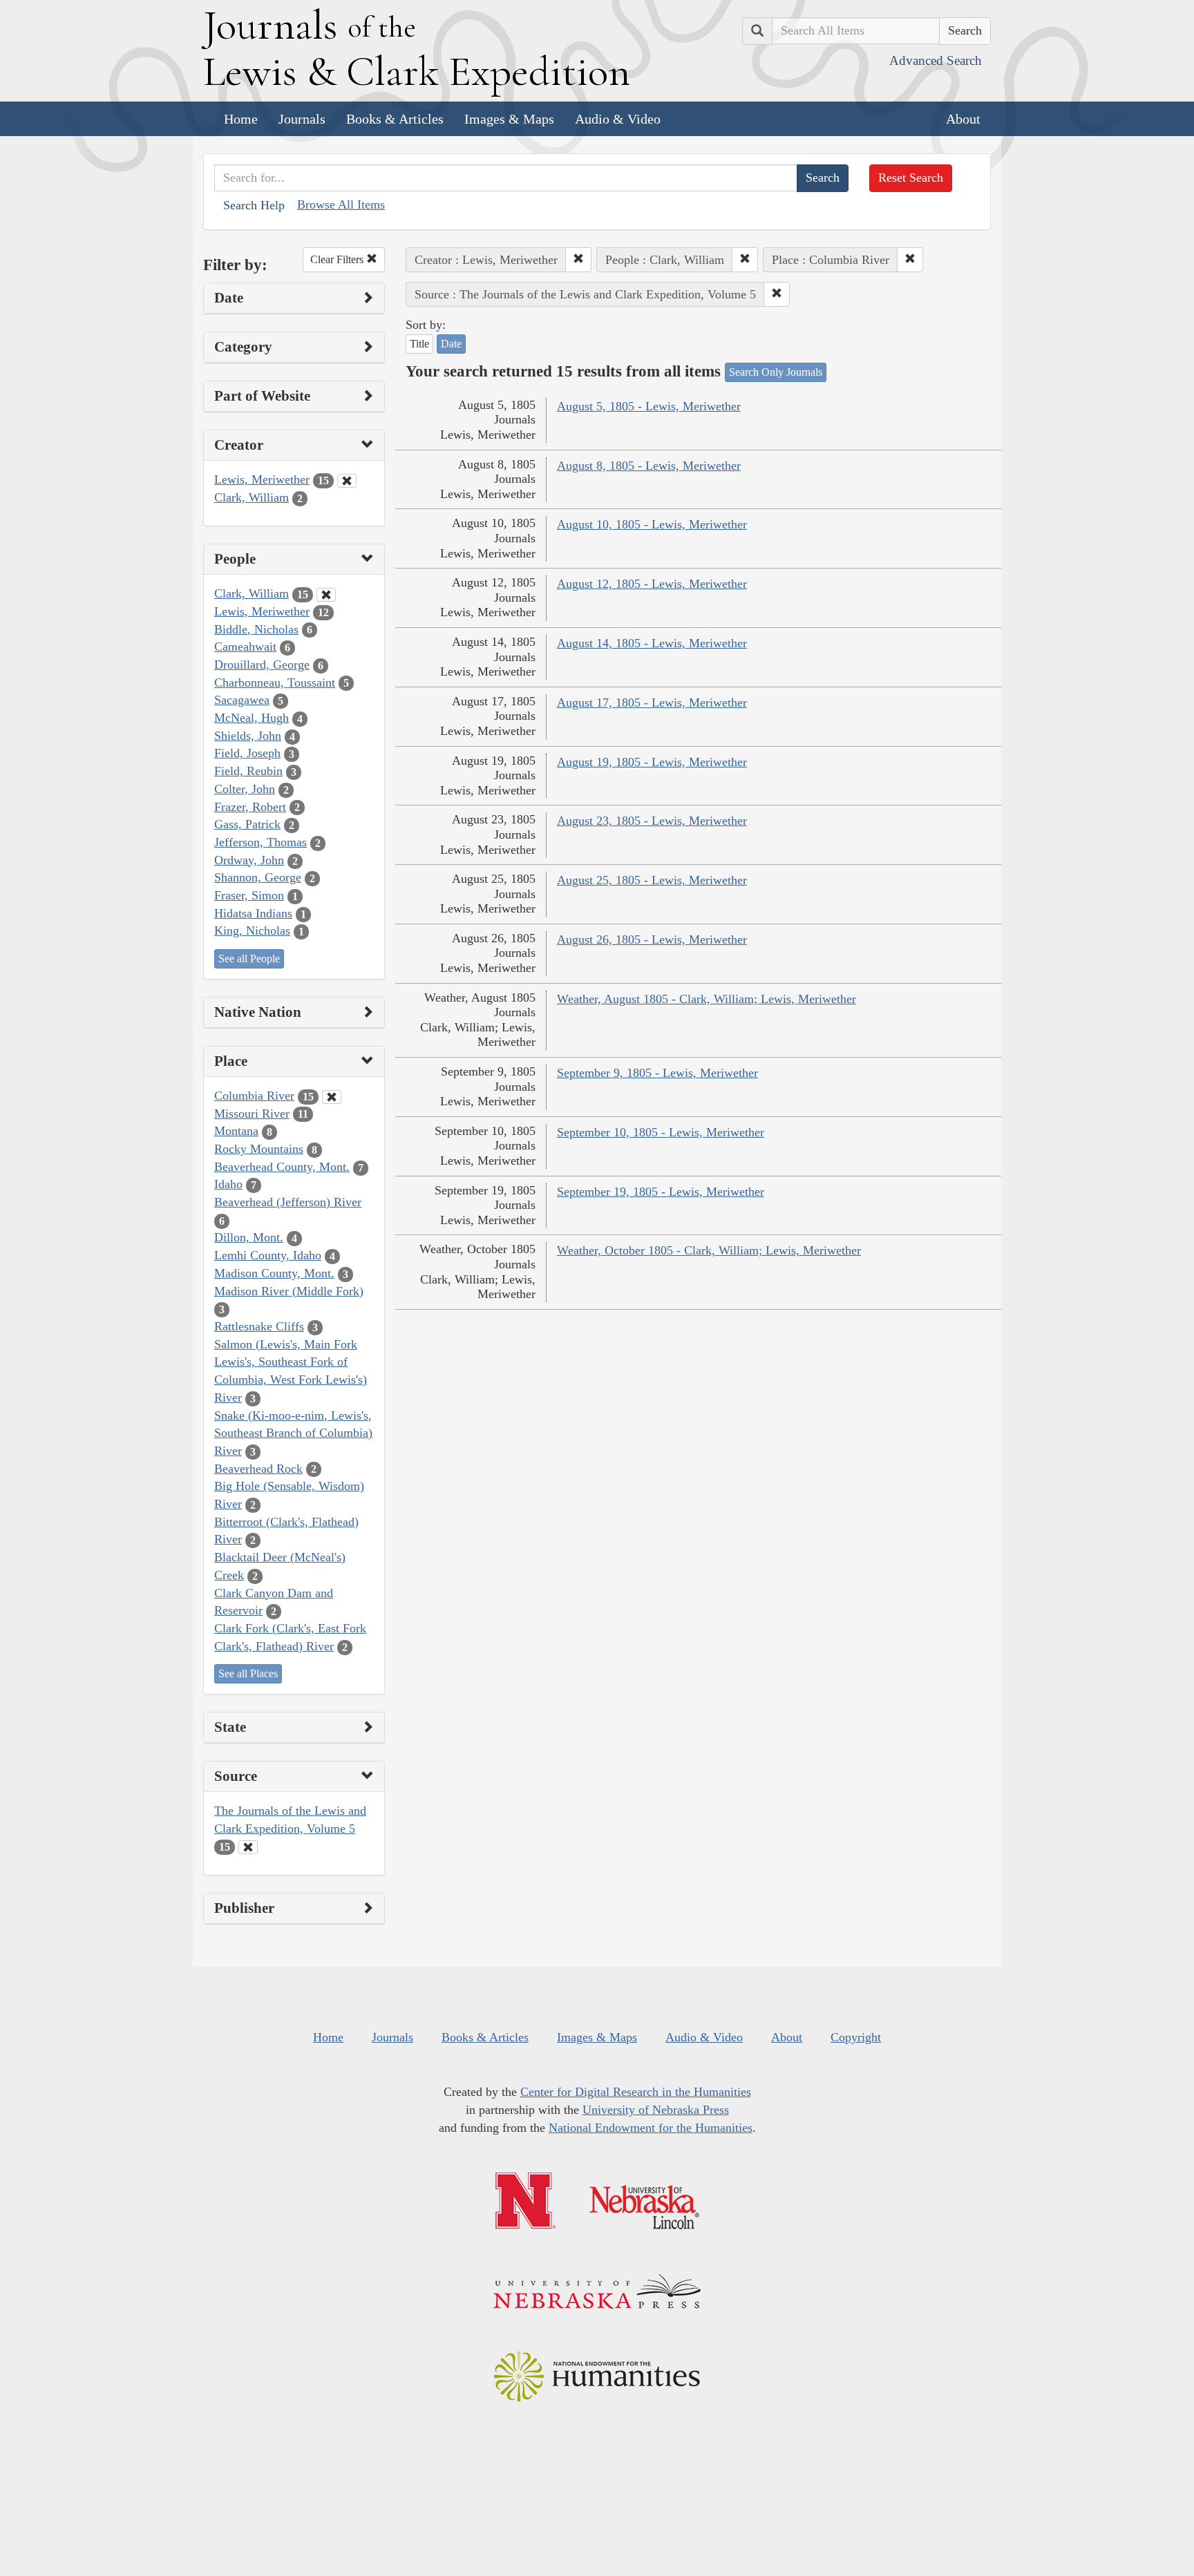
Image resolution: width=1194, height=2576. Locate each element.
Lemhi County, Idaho (268, 1255)
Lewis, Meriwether (262, 479)
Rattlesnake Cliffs (259, 1326)
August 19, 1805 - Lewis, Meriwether (652, 762)
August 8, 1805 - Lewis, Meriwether (649, 466)
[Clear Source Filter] (248, 1847)
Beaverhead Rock (258, 1469)
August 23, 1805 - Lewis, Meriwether (652, 821)
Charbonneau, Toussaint (275, 683)
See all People (249, 958)
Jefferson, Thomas (260, 842)
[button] (578, 260)
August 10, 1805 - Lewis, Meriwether (652, 524)
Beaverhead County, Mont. (282, 1167)
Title (419, 344)
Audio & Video (618, 119)
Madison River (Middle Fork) (289, 1291)
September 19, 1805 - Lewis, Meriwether (661, 1192)
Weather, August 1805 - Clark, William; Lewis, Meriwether (707, 999)
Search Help (254, 205)
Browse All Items (341, 204)
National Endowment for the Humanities (651, 2128)
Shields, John (248, 736)
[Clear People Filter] (326, 595)
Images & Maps (509, 119)
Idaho (228, 1184)
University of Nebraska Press (656, 2110)
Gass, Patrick (247, 824)
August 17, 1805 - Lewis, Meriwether (652, 703)
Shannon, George (258, 877)
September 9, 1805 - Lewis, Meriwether (657, 1073)
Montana (236, 1131)
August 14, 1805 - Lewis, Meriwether (652, 643)
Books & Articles (395, 119)
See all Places (248, 1673)
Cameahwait (245, 647)
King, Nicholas (252, 931)
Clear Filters (338, 259)
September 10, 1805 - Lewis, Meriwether (661, 1132)
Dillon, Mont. (249, 1237)
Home (241, 119)
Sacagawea (242, 700)
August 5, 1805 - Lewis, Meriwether (649, 406)
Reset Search (911, 178)
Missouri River (252, 1114)
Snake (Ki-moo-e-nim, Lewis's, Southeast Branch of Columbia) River (293, 1433)
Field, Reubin (248, 771)
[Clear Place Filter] (332, 1097)
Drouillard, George (262, 665)
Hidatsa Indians (253, 913)
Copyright (856, 2037)
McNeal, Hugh (252, 718)
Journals (302, 119)
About (963, 119)
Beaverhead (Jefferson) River (288, 1202)
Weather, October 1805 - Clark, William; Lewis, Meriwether (709, 1250)
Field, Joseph (247, 753)
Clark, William (252, 497)
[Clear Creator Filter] (347, 481)
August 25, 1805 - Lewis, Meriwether (652, 880)
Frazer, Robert (250, 807)
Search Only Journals (776, 372)
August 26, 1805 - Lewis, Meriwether (652, 939)
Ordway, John (249, 860)
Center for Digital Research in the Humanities (636, 2092)
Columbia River (254, 1096)
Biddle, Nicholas (256, 629)
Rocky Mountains (259, 1149)
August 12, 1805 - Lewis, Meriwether (652, 584)
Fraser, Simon (249, 895)
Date (451, 344)
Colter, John (245, 789)
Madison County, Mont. (274, 1273)
